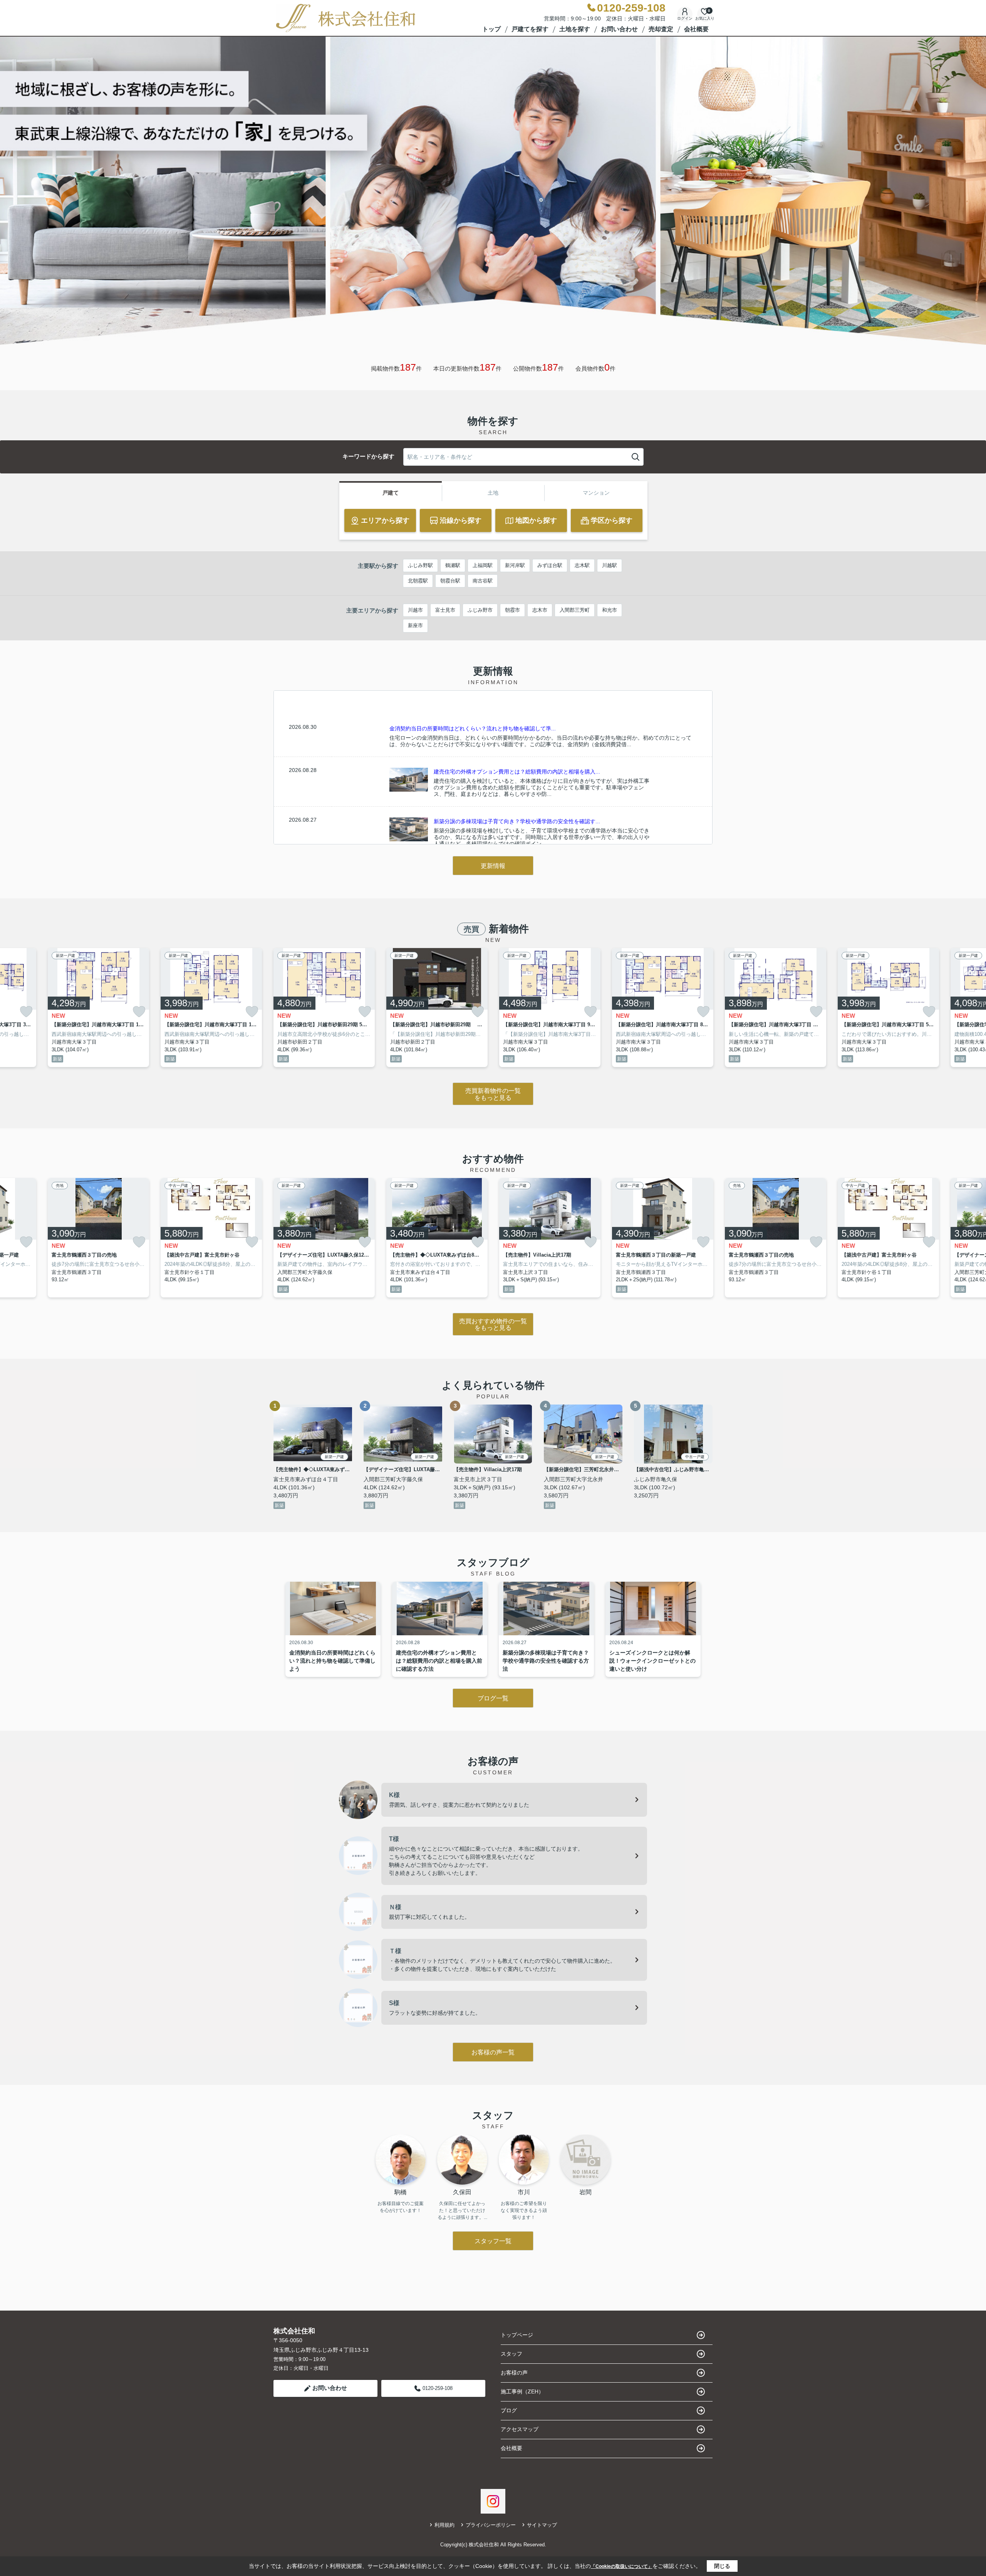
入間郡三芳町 (575, 610)
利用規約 (444, 2525)
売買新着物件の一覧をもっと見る (493, 1094)
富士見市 (445, 610)
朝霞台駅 (450, 581)
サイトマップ (542, 2525)
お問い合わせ (619, 29)
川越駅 (610, 565)
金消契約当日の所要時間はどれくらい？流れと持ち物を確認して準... (473, 728)
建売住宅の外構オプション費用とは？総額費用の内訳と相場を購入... (517, 772)
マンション (596, 493)
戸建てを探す (530, 29)
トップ (491, 29)
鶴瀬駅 (453, 565)
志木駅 (582, 565)
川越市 (415, 610)
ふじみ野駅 (420, 565)
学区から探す (612, 520)
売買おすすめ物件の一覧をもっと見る (493, 1325)
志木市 (540, 610)
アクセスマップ (520, 2429)
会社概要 (696, 29)
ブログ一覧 (493, 1698)
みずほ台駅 (550, 565)
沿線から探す (461, 520)
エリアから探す (385, 520)
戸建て (391, 493)
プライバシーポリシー (491, 2525)
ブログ (509, 2410)
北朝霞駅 (418, 581)
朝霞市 (512, 610)
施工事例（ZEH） (522, 2391)
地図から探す (536, 520)
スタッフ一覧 (493, 2241)
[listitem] (324, 1008)
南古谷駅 (483, 581)
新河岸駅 (515, 565)
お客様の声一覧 (493, 2052)
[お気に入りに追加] (26, 1012)
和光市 (610, 610)
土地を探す (575, 29)
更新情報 (493, 866)
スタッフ (511, 2354)
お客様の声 (514, 2373)
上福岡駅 (483, 565)
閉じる (722, 2566)
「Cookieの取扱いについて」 (622, 2566)
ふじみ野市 (480, 610)
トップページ (517, 2335)
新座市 (415, 625)
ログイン (685, 18)
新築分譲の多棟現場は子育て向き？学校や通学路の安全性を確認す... (517, 821)
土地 (493, 493)
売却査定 (661, 29)
